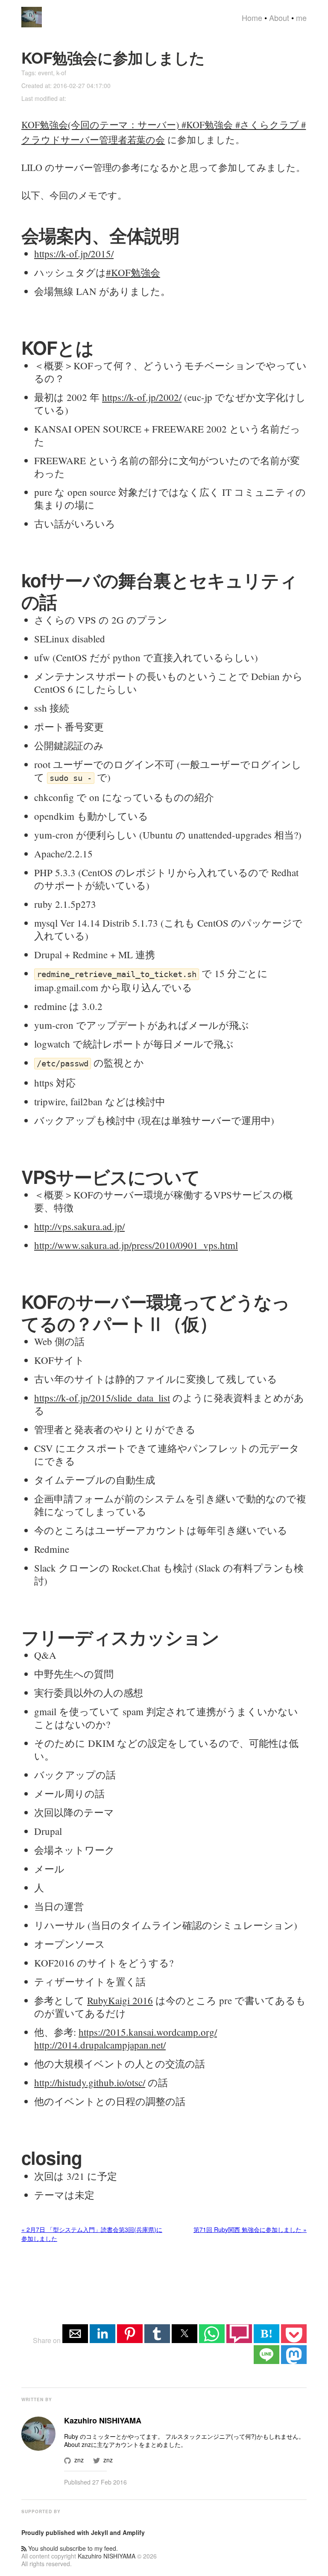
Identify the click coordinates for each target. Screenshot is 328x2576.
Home (252, 18)
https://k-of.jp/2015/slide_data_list (102, 1398)
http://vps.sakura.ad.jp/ (79, 1226)
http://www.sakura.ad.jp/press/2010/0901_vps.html (136, 1245)
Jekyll (100, 2532)
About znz (78, 2444)
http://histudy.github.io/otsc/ (90, 2082)
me (301, 18)
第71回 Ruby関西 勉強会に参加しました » (250, 2229)
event (45, 73)
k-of (61, 73)
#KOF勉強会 (133, 272)
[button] (75, 2334)
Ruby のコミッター (90, 2436)
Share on (48, 2340)
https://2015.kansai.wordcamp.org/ (148, 2032)
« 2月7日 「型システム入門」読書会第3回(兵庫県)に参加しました (92, 2234)
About (279, 18)
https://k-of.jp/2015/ (74, 253)
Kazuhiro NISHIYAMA (107, 2556)
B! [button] (266, 2333)
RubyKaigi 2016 (120, 2000)
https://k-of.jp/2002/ (142, 397)
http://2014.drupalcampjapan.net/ (100, 2045)
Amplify (134, 2532)
